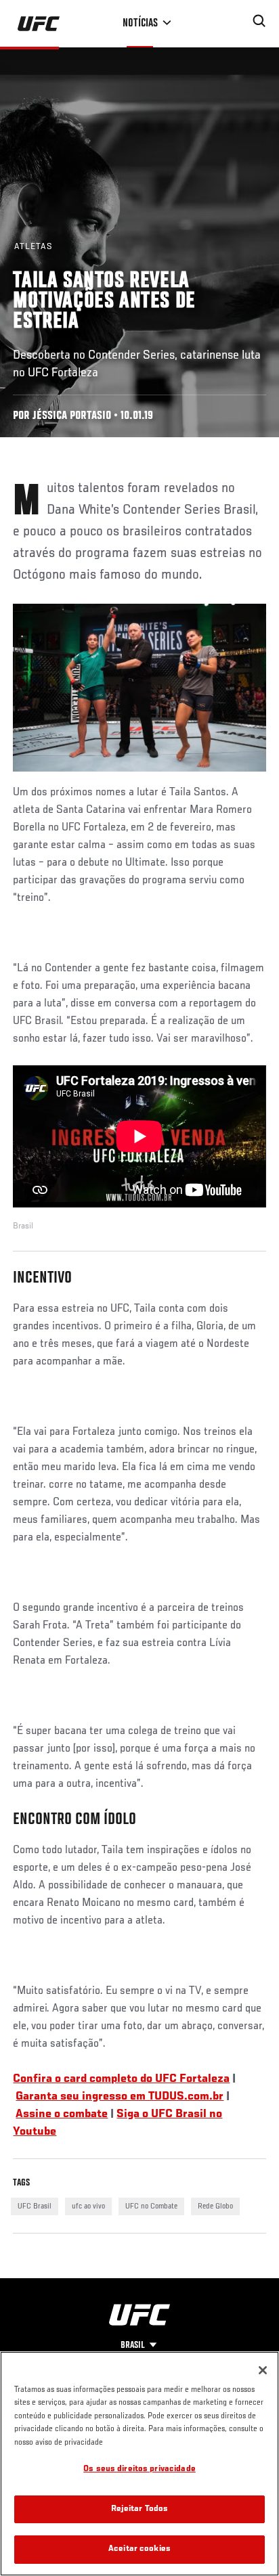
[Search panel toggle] (259, 21)
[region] (139, 2464)
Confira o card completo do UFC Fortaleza (121, 2079)
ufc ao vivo (88, 2206)
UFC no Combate (151, 2206)
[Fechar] (263, 2370)
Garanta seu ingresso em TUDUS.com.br (120, 2097)
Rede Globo (215, 2206)
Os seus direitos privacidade (139, 2469)
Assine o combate (62, 2114)
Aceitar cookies (139, 2549)
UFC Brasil (35, 2206)
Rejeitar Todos (140, 2509)
